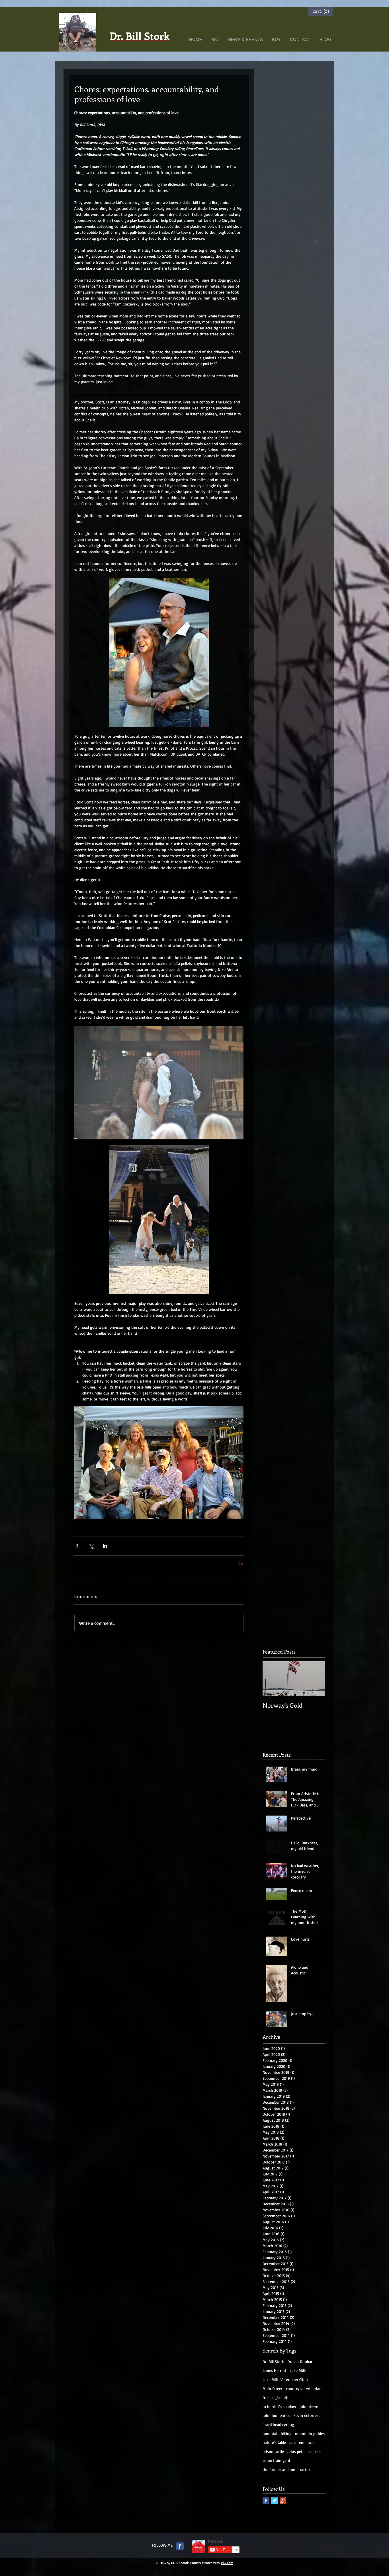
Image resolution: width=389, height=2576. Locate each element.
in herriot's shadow (279, 2406)
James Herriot (274, 2370)
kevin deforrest (307, 2415)
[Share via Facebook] (77, 1546)
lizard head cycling (278, 2424)
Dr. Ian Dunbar (300, 2361)
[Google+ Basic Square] (283, 2501)
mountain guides (310, 2434)
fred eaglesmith (276, 2397)
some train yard (276, 2460)
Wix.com (227, 2563)
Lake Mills (298, 2370)
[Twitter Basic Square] (274, 2501)
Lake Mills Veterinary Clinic (285, 2379)
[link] (321, 11)
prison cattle (273, 2451)
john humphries (276, 2415)
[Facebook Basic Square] (266, 2501)
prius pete (296, 2451)
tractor (304, 2469)
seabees (315, 2451)
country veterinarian (304, 2389)
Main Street (273, 2389)
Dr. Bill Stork (273, 2361)
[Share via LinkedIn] (105, 1546)
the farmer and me (279, 2469)
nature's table (274, 2442)
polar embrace (301, 2442)
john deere (309, 2406)
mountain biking (277, 2434)
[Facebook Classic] (180, 2546)
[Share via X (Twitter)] (91, 1546)
